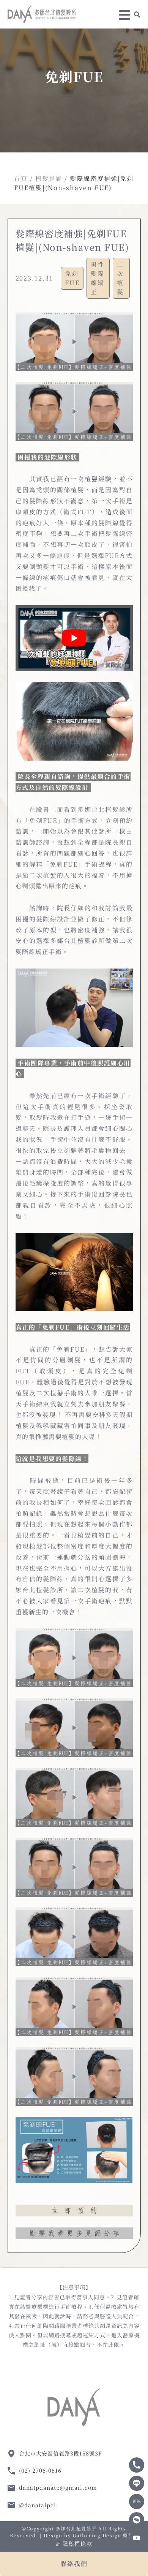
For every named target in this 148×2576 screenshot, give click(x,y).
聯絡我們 (74, 2564)
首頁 (21, 178)
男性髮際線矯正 (98, 278)
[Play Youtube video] (74, 638)
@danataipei (38, 2505)
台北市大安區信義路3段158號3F (61, 2453)
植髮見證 (49, 178)
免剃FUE (72, 278)
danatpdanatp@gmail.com (58, 2487)
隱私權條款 (77, 2543)
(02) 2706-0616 (40, 2470)
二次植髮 (120, 278)
